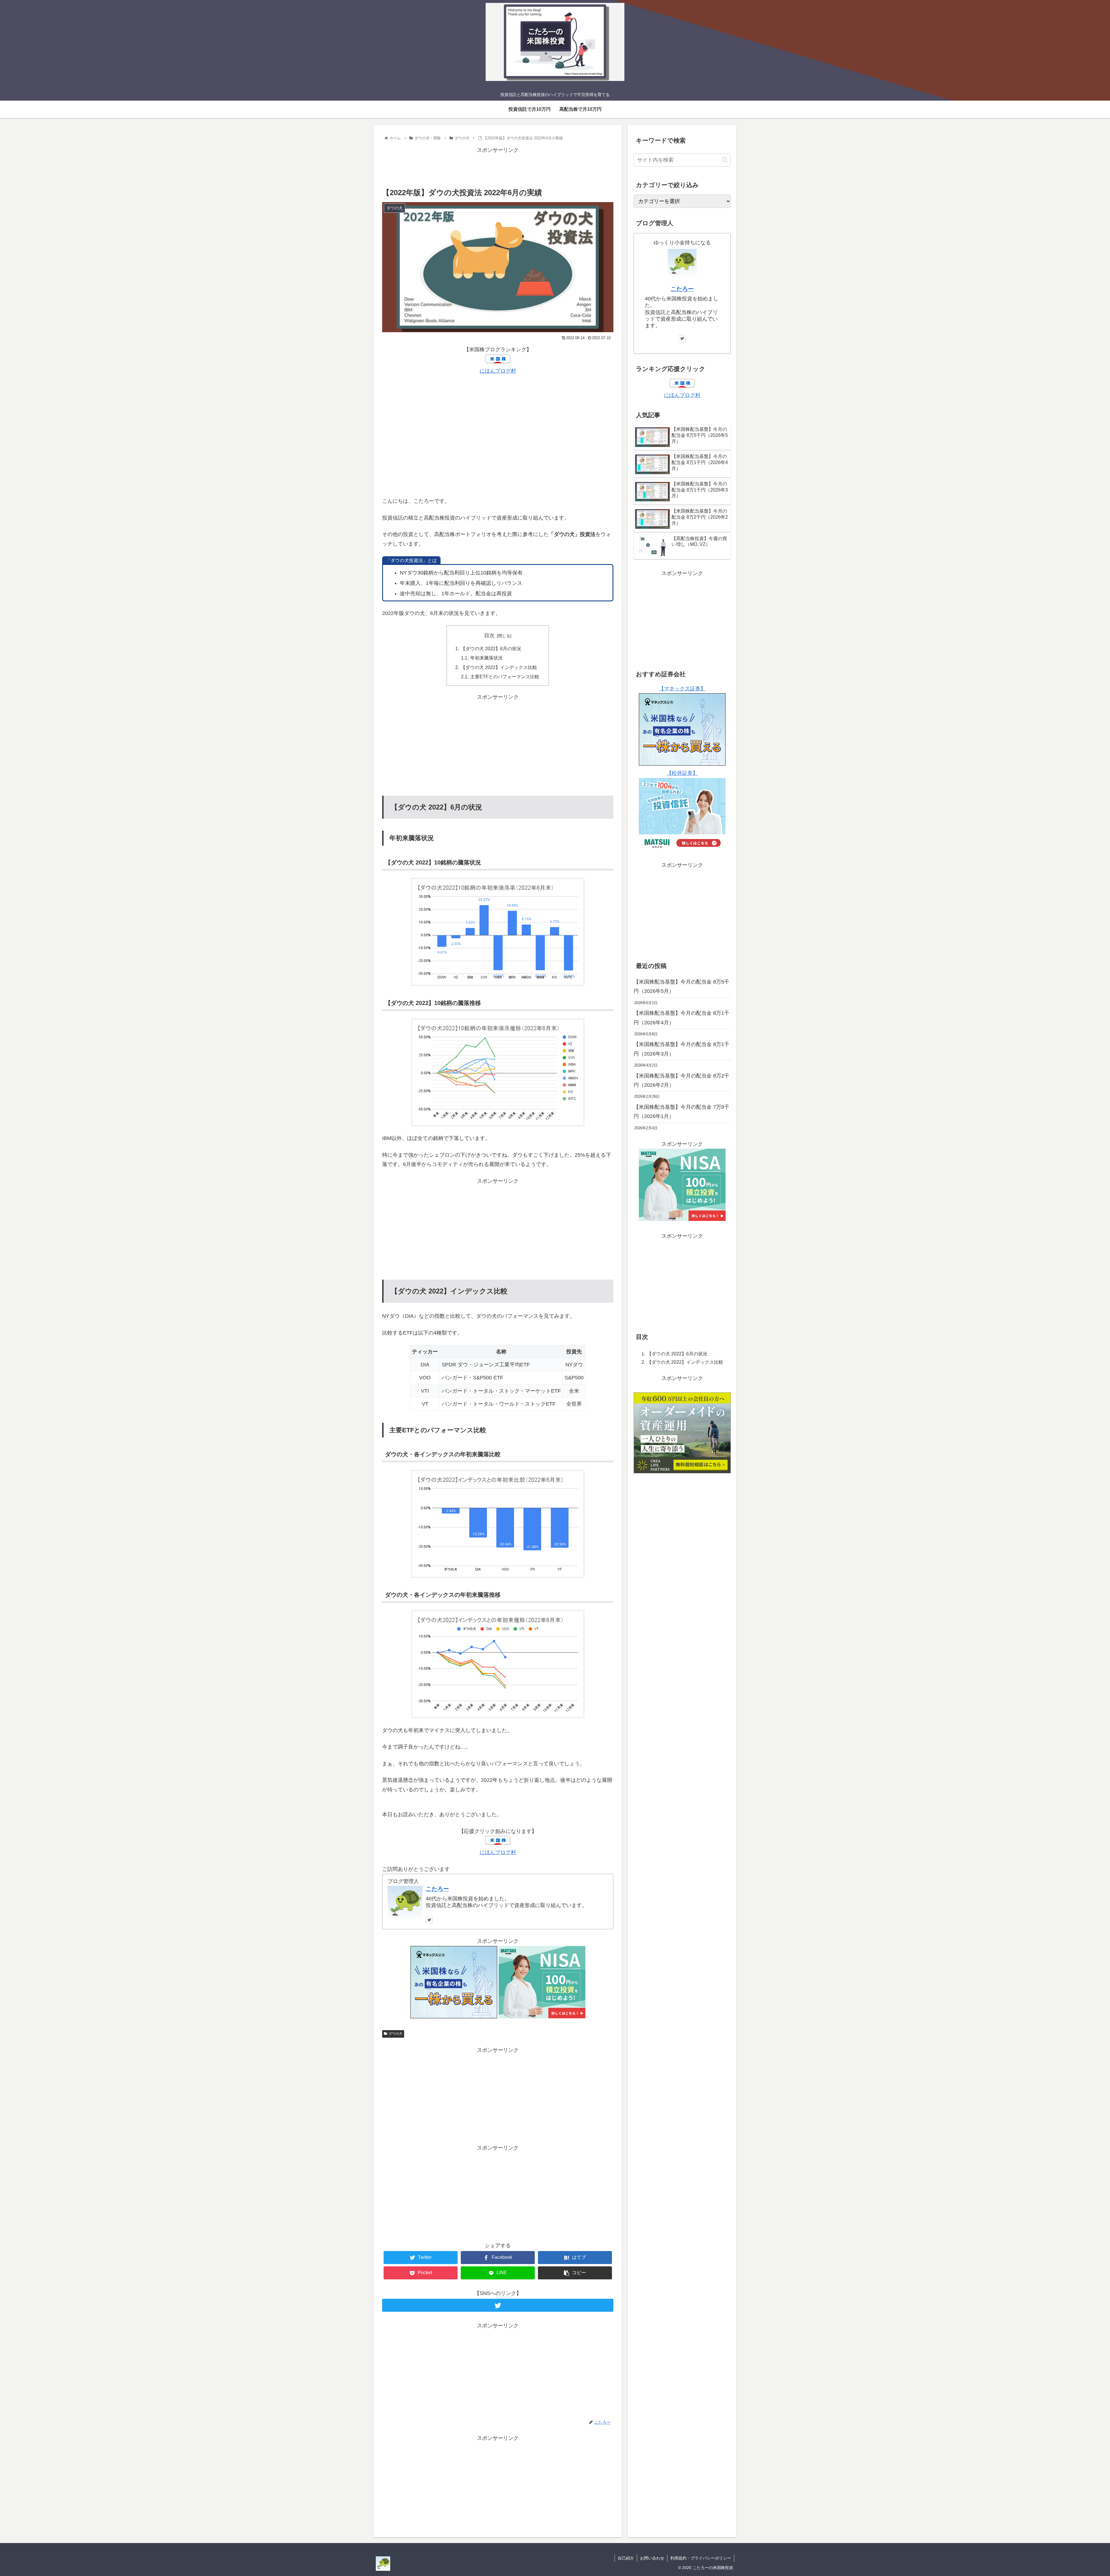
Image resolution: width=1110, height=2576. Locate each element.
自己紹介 (626, 2558)
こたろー (437, 1889)
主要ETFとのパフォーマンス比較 (505, 677)
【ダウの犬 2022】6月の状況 (491, 648)
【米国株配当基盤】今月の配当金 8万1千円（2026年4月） (681, 1018)
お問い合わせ (652, 2558)
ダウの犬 (395, 2034)
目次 (489, 635)
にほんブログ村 (498, 371)
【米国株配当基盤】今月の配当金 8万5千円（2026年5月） (681, 986)
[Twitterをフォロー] (429, 1920)
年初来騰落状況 (486, 658)
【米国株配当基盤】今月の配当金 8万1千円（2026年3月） (681, 1049)
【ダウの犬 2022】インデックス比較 (499, 667)
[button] (725, 160)
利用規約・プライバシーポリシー (701, 2558)
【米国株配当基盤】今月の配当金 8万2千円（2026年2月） (681, 1080)
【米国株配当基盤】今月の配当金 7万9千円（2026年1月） (681, 1112)
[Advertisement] (498, 168)
